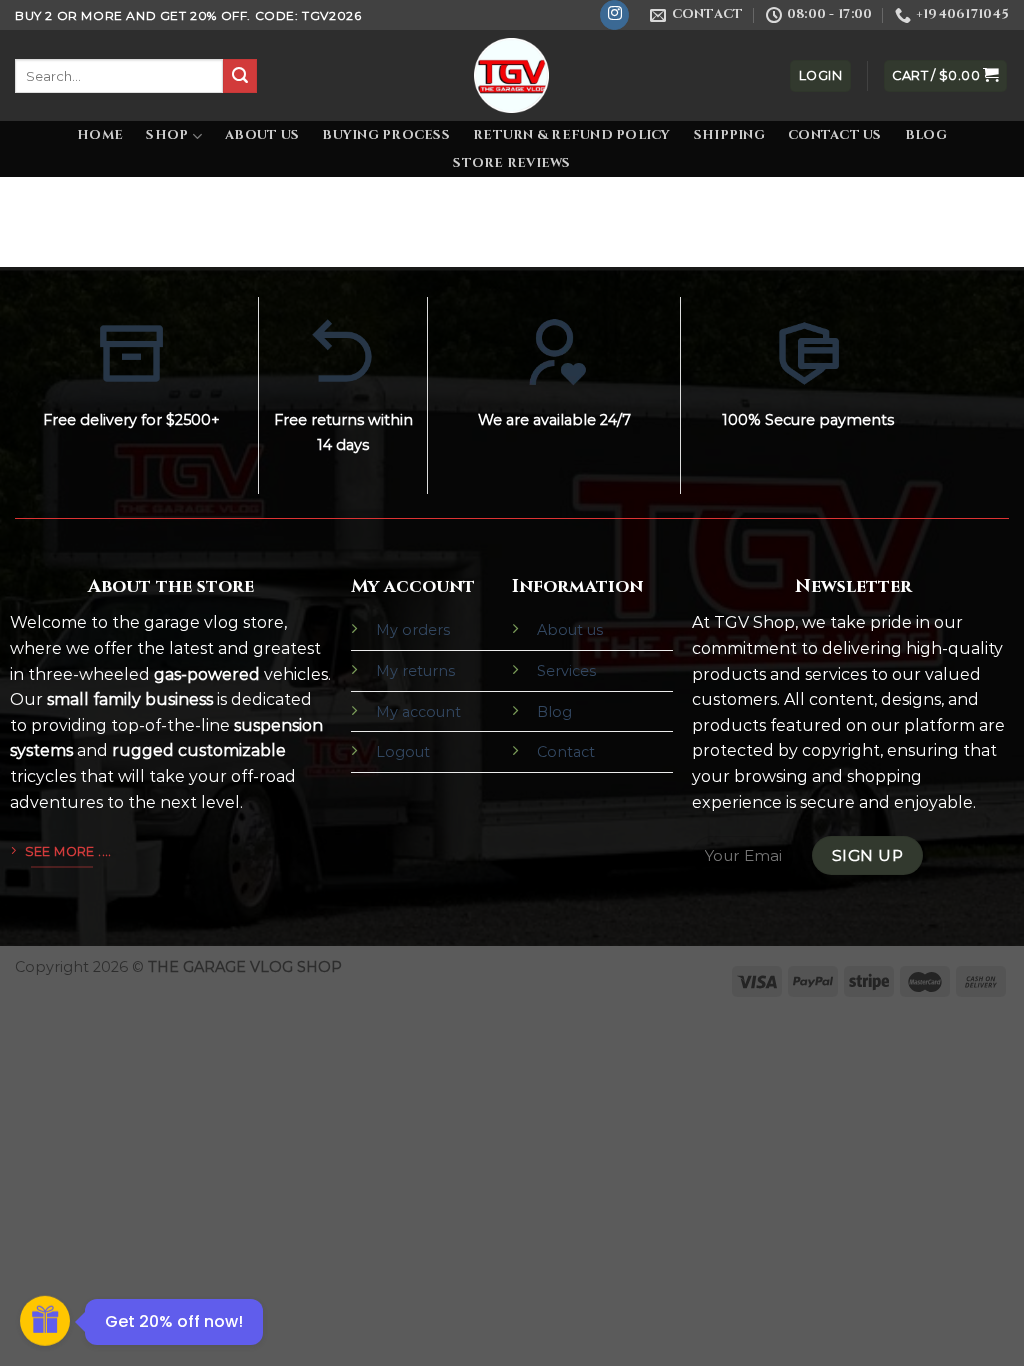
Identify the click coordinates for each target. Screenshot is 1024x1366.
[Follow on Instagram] (614, 15)
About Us (262, 135)
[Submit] (240, 76)
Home (100, 135)
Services (566, 671)
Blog (926, 135)
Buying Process (386, 135)
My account (418, 712)
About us (570, 630)
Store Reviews (511, 163)
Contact (566, 752)
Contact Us (835, 135)
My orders (413, 630)
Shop (167, 135)
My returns (415, 671)
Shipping (729, 135)
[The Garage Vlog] (512, 75)
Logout (403, 752)
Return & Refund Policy (572, 135)
